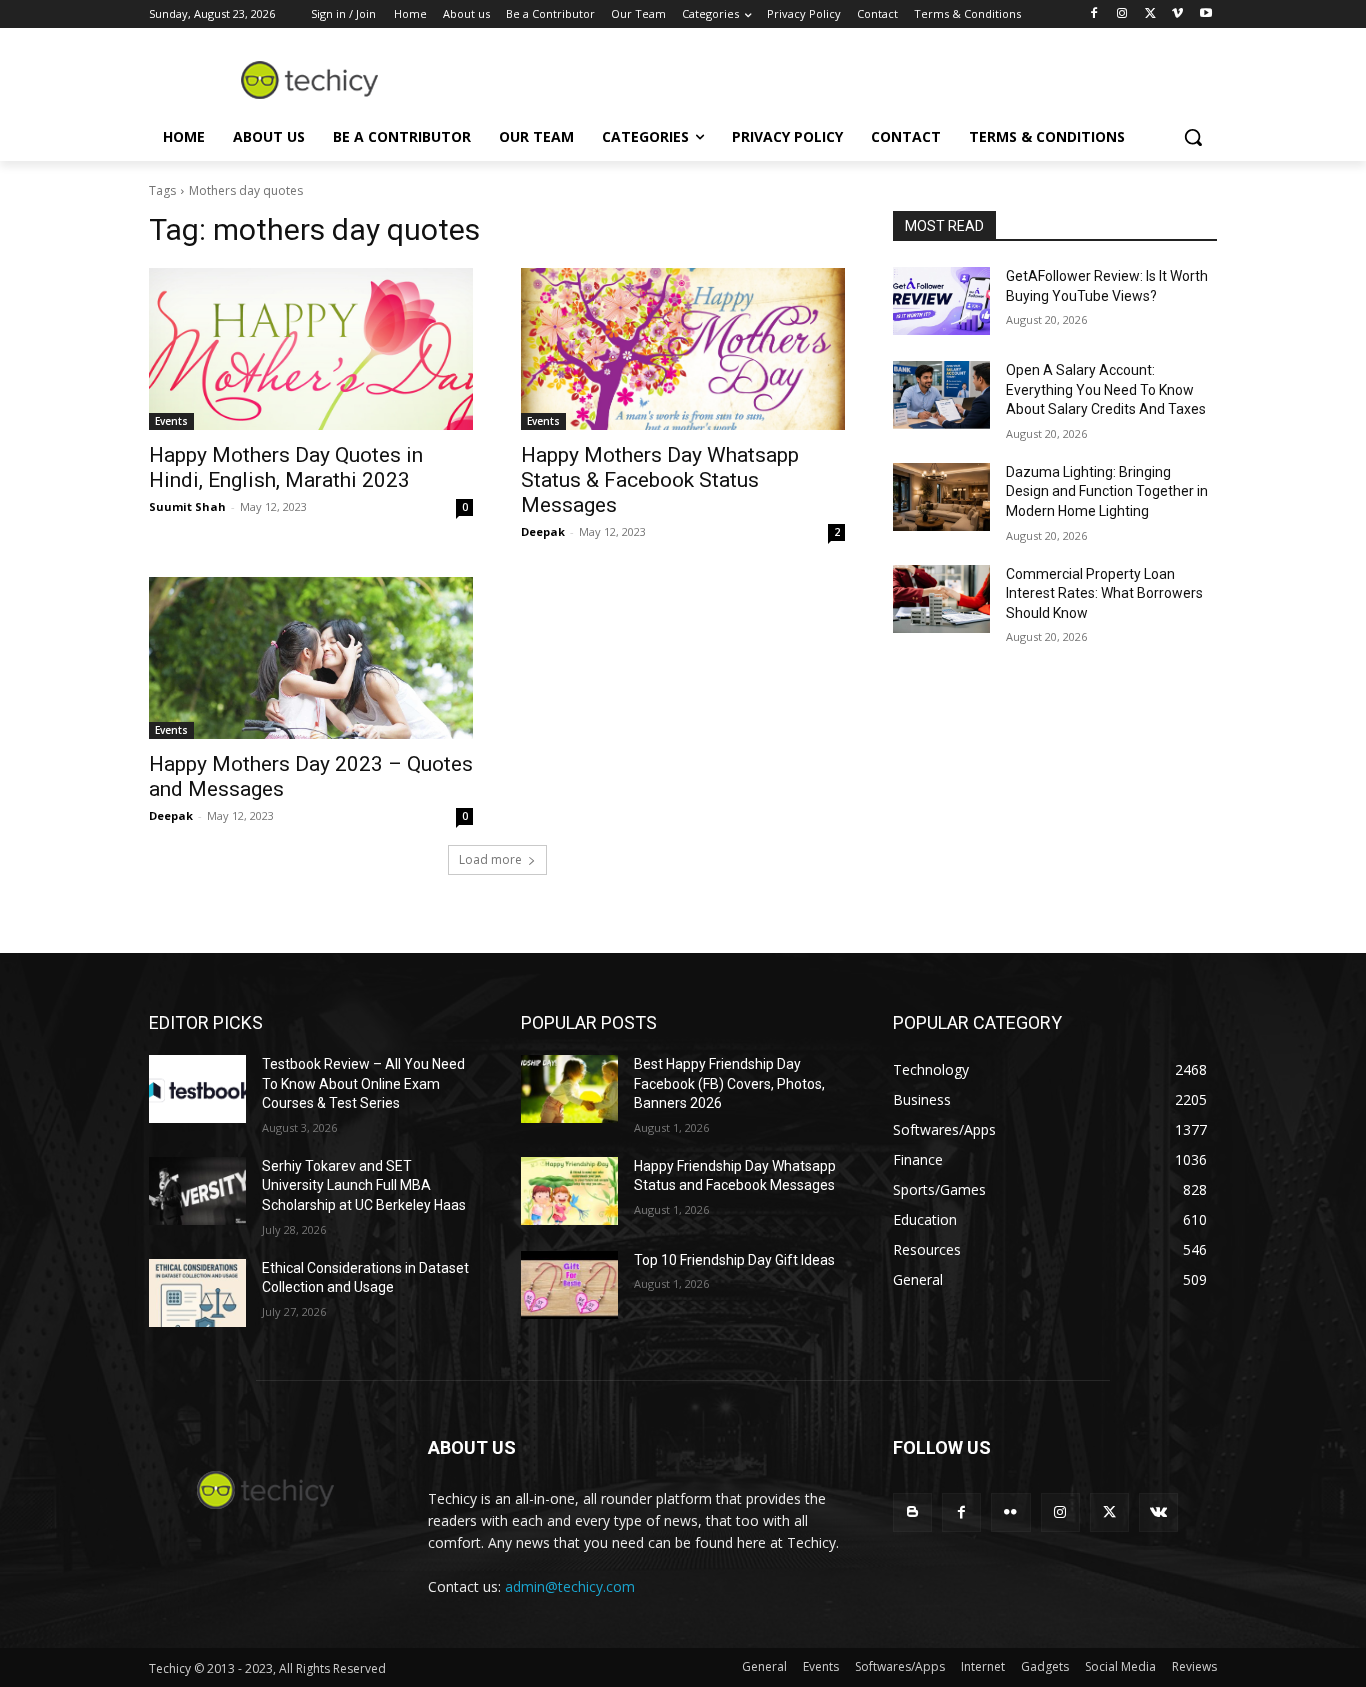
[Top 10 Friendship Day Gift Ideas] (569, 1285)
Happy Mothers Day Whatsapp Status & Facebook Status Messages (660, 480)
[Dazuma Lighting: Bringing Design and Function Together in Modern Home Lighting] (941, 497)
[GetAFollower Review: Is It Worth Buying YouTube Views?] (941, 301)
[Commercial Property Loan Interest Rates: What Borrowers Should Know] (941, 599)
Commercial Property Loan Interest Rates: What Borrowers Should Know (1104, 593)
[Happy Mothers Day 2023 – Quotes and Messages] (311, 658)
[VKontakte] (1158, 1512)
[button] (1193, 137)
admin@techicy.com (570, 1586)
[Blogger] (912, 1512)
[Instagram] (1122, 14)
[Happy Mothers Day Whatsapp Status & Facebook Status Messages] (683, 349)
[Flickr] (1010, 1512)
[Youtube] (1205, 14)
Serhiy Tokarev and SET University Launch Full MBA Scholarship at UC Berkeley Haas (364, 1185)
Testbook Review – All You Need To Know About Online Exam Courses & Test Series (363, 1083)
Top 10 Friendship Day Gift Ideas (734, 1260)
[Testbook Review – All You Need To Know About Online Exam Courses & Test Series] (197, 1089)
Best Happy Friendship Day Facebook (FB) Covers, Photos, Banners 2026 (729, 1083)
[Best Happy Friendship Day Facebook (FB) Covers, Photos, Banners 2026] (569, 1089)
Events (171, 421)
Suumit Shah (187, 506)
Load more (490, 859)
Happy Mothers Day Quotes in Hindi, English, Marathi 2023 (286, 467)
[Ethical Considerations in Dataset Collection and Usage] (197, 1293)
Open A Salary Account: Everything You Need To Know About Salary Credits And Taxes (1106, 389)
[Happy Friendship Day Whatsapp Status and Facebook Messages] (569, 1191)
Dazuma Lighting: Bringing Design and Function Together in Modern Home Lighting (1107, 491)
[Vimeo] (1177, 14)
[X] (1150, 14)
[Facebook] (1094, 14)
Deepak (543, 531)
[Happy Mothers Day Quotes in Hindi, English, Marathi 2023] (311, 349)
